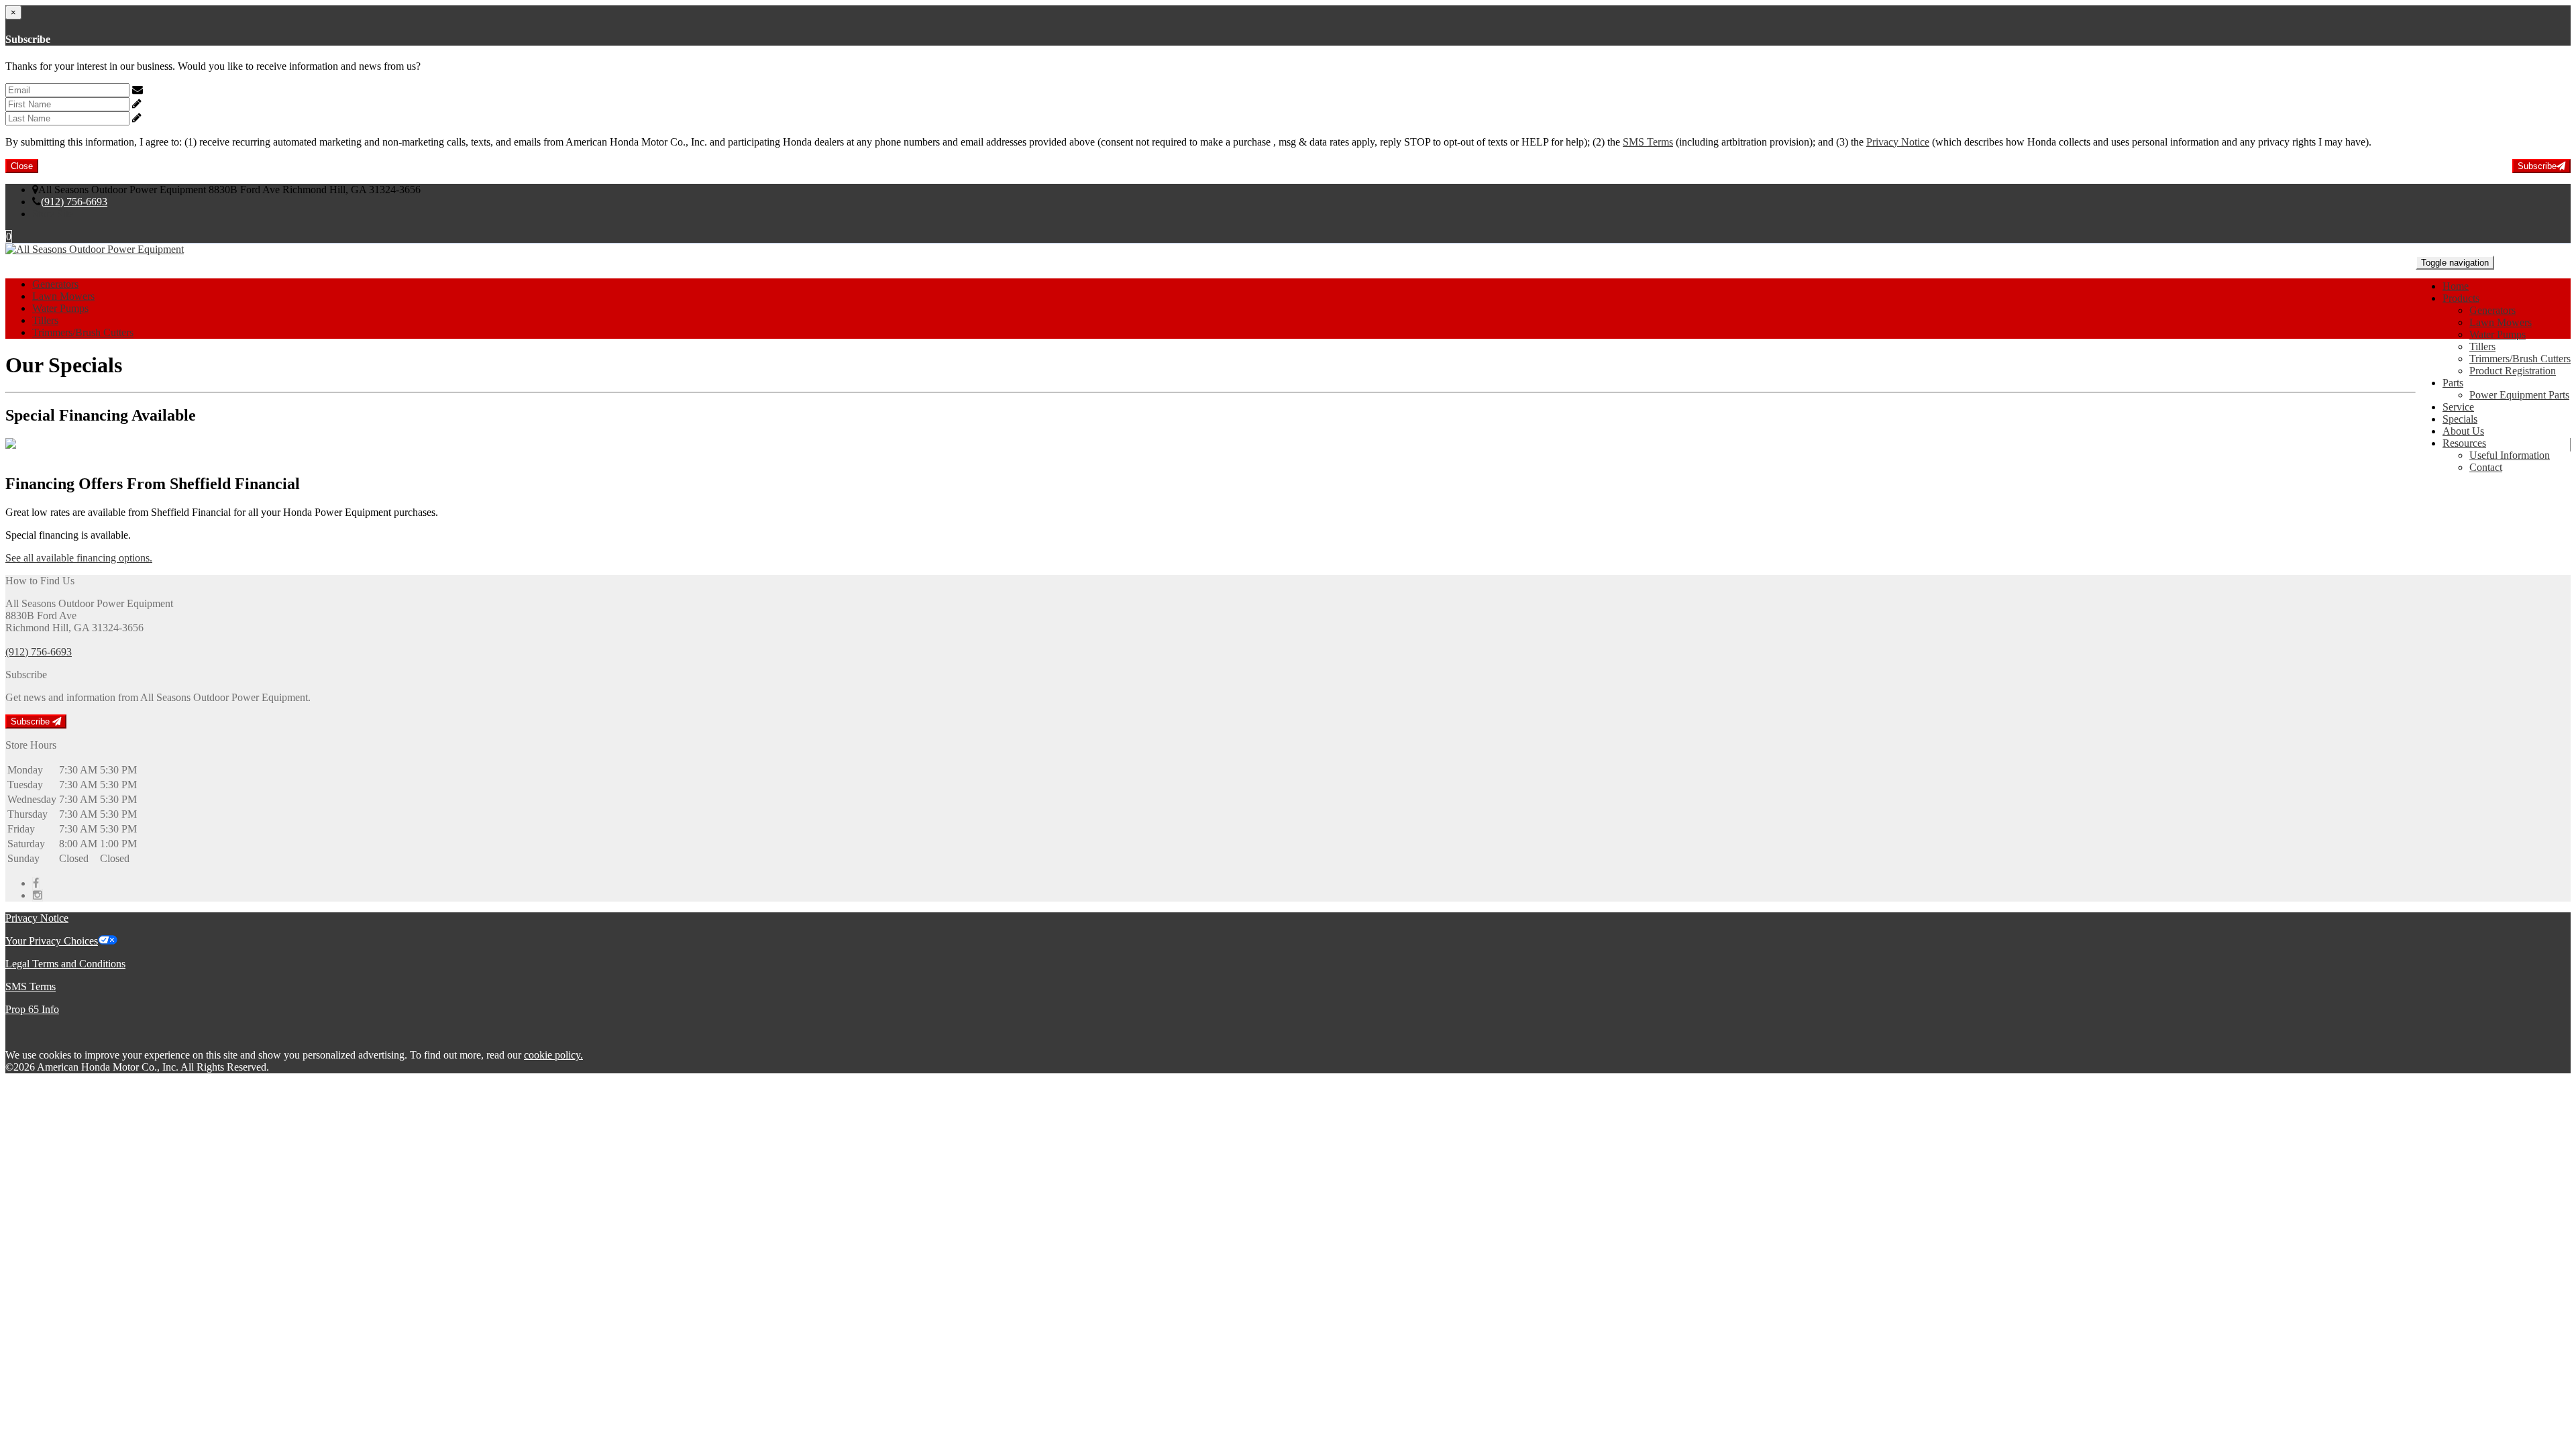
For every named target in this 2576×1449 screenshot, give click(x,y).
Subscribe (2537, 166)
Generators (2492, 310)
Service (2458, 407)
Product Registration (2513, 371)
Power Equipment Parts (2519, 395)
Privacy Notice (1898, 142)
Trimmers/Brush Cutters (2520, 359)
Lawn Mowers (2501, 322)
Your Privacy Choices (52, 941)
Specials (2460, 419)
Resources (2464, 443)
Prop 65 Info (32, 1009)
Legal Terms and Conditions (65, 964)
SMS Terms (1648, 142)
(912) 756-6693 (74, 202)
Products (2461, 298)
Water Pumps (2498, 334)
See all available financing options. (79, 558)
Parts (2453, 383)
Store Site (53, 214)
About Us (2463, 431)
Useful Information (2510, 455)
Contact (2486, 467)
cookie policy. (553, 1055)
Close (22, 166)
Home (2456, 286)
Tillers (2482, 346)
